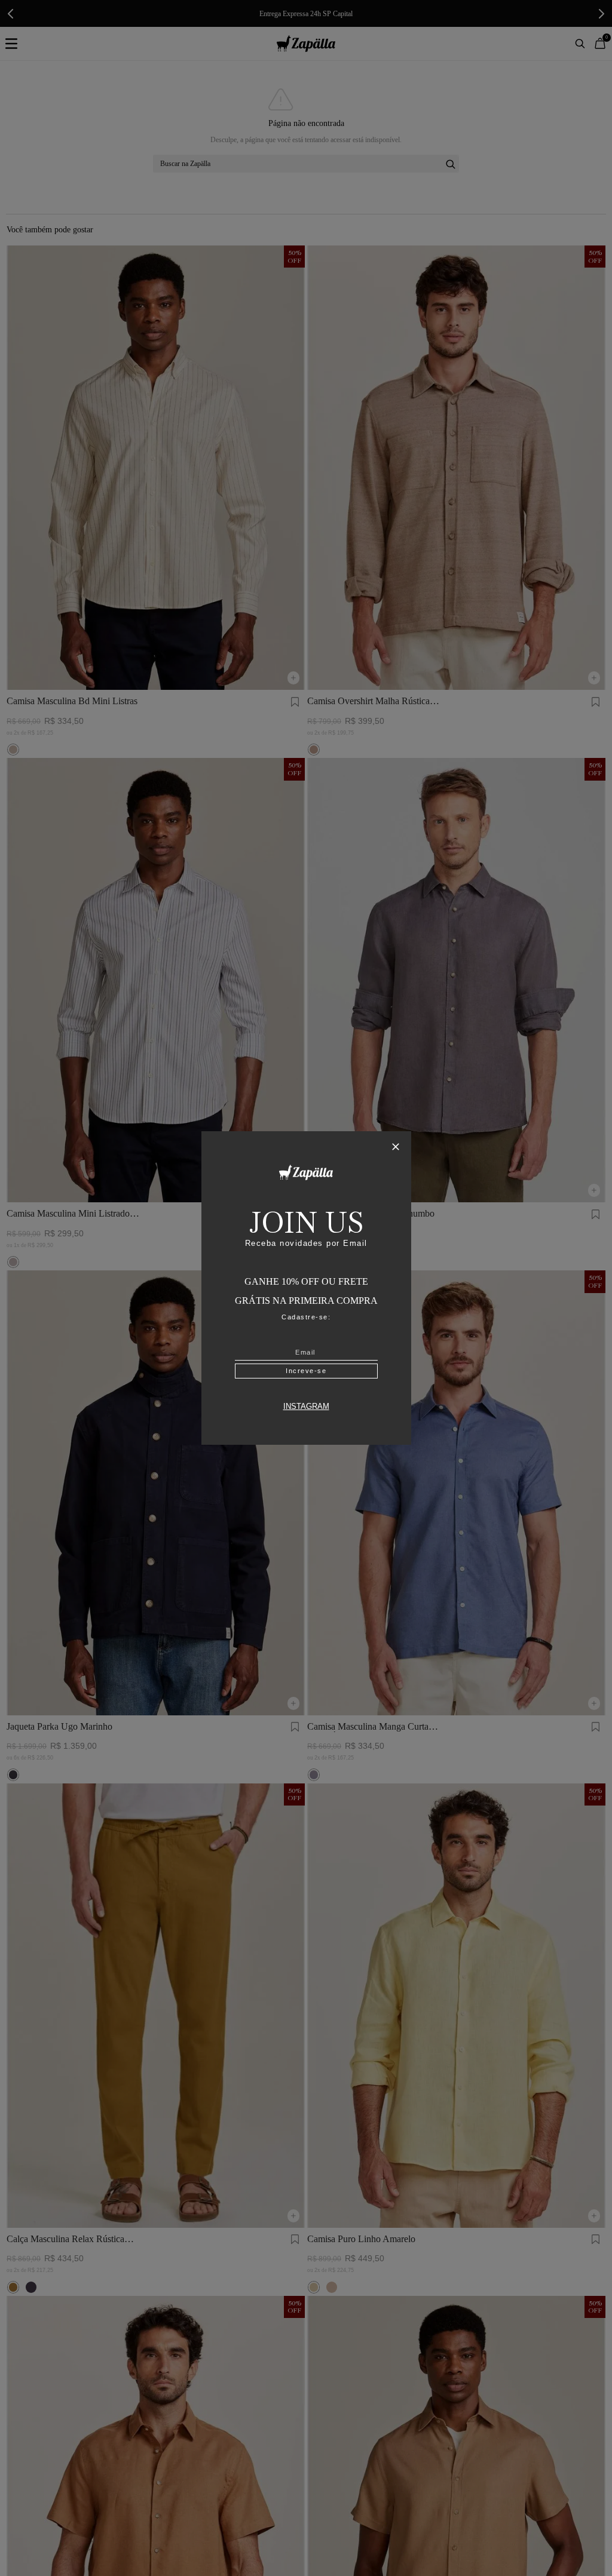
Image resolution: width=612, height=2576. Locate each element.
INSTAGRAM (306, 1407)
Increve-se (306, 1371)
